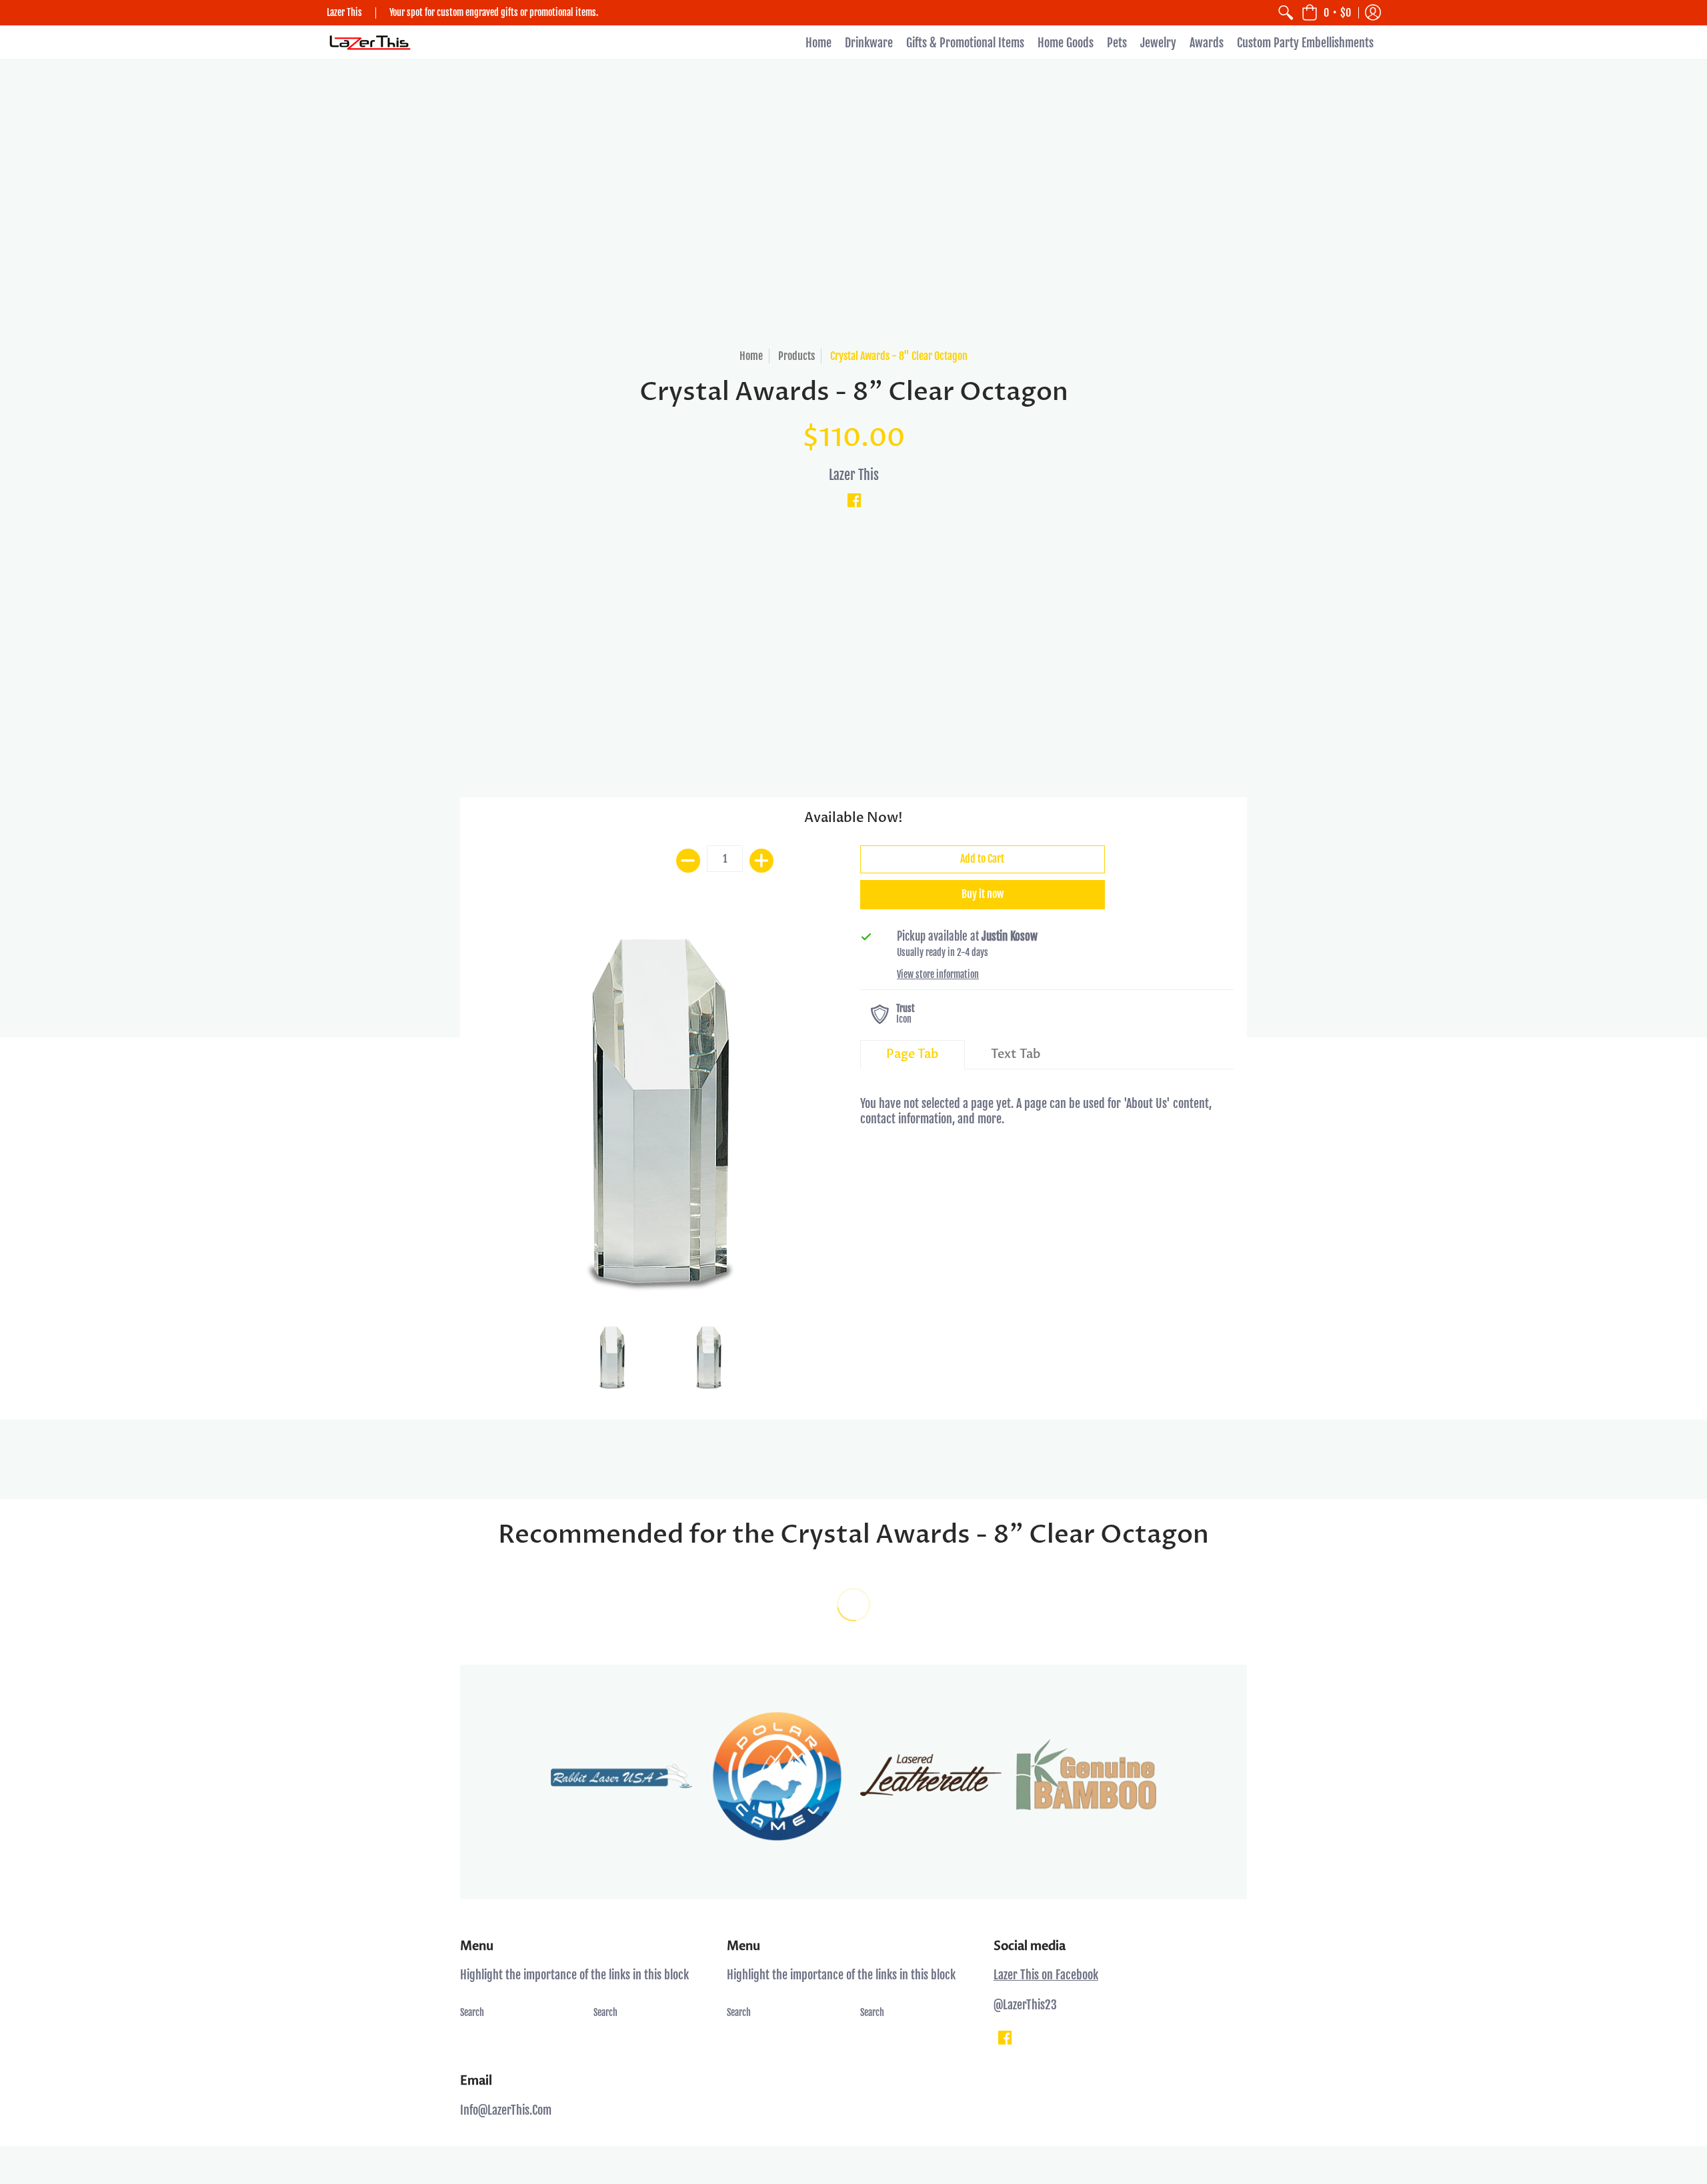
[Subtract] (688, 861)
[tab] (913, 1055)
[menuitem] (1286, 13)
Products (796, 356)
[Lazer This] (370, 43)
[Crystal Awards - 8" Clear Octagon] (660, 1116)
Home (751, 356)
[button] (1326, 13)
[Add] (761, 861)
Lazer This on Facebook (1046, 1975)
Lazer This (854, 475)
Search (472, 2012)
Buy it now (983, 894)
